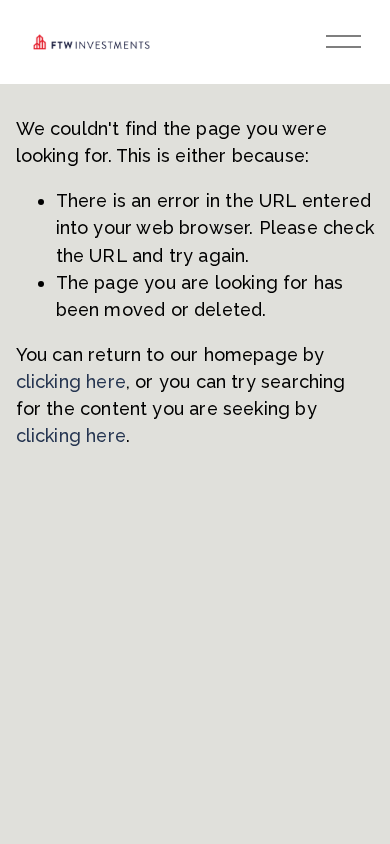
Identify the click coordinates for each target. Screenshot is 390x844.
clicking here (71, 381)
